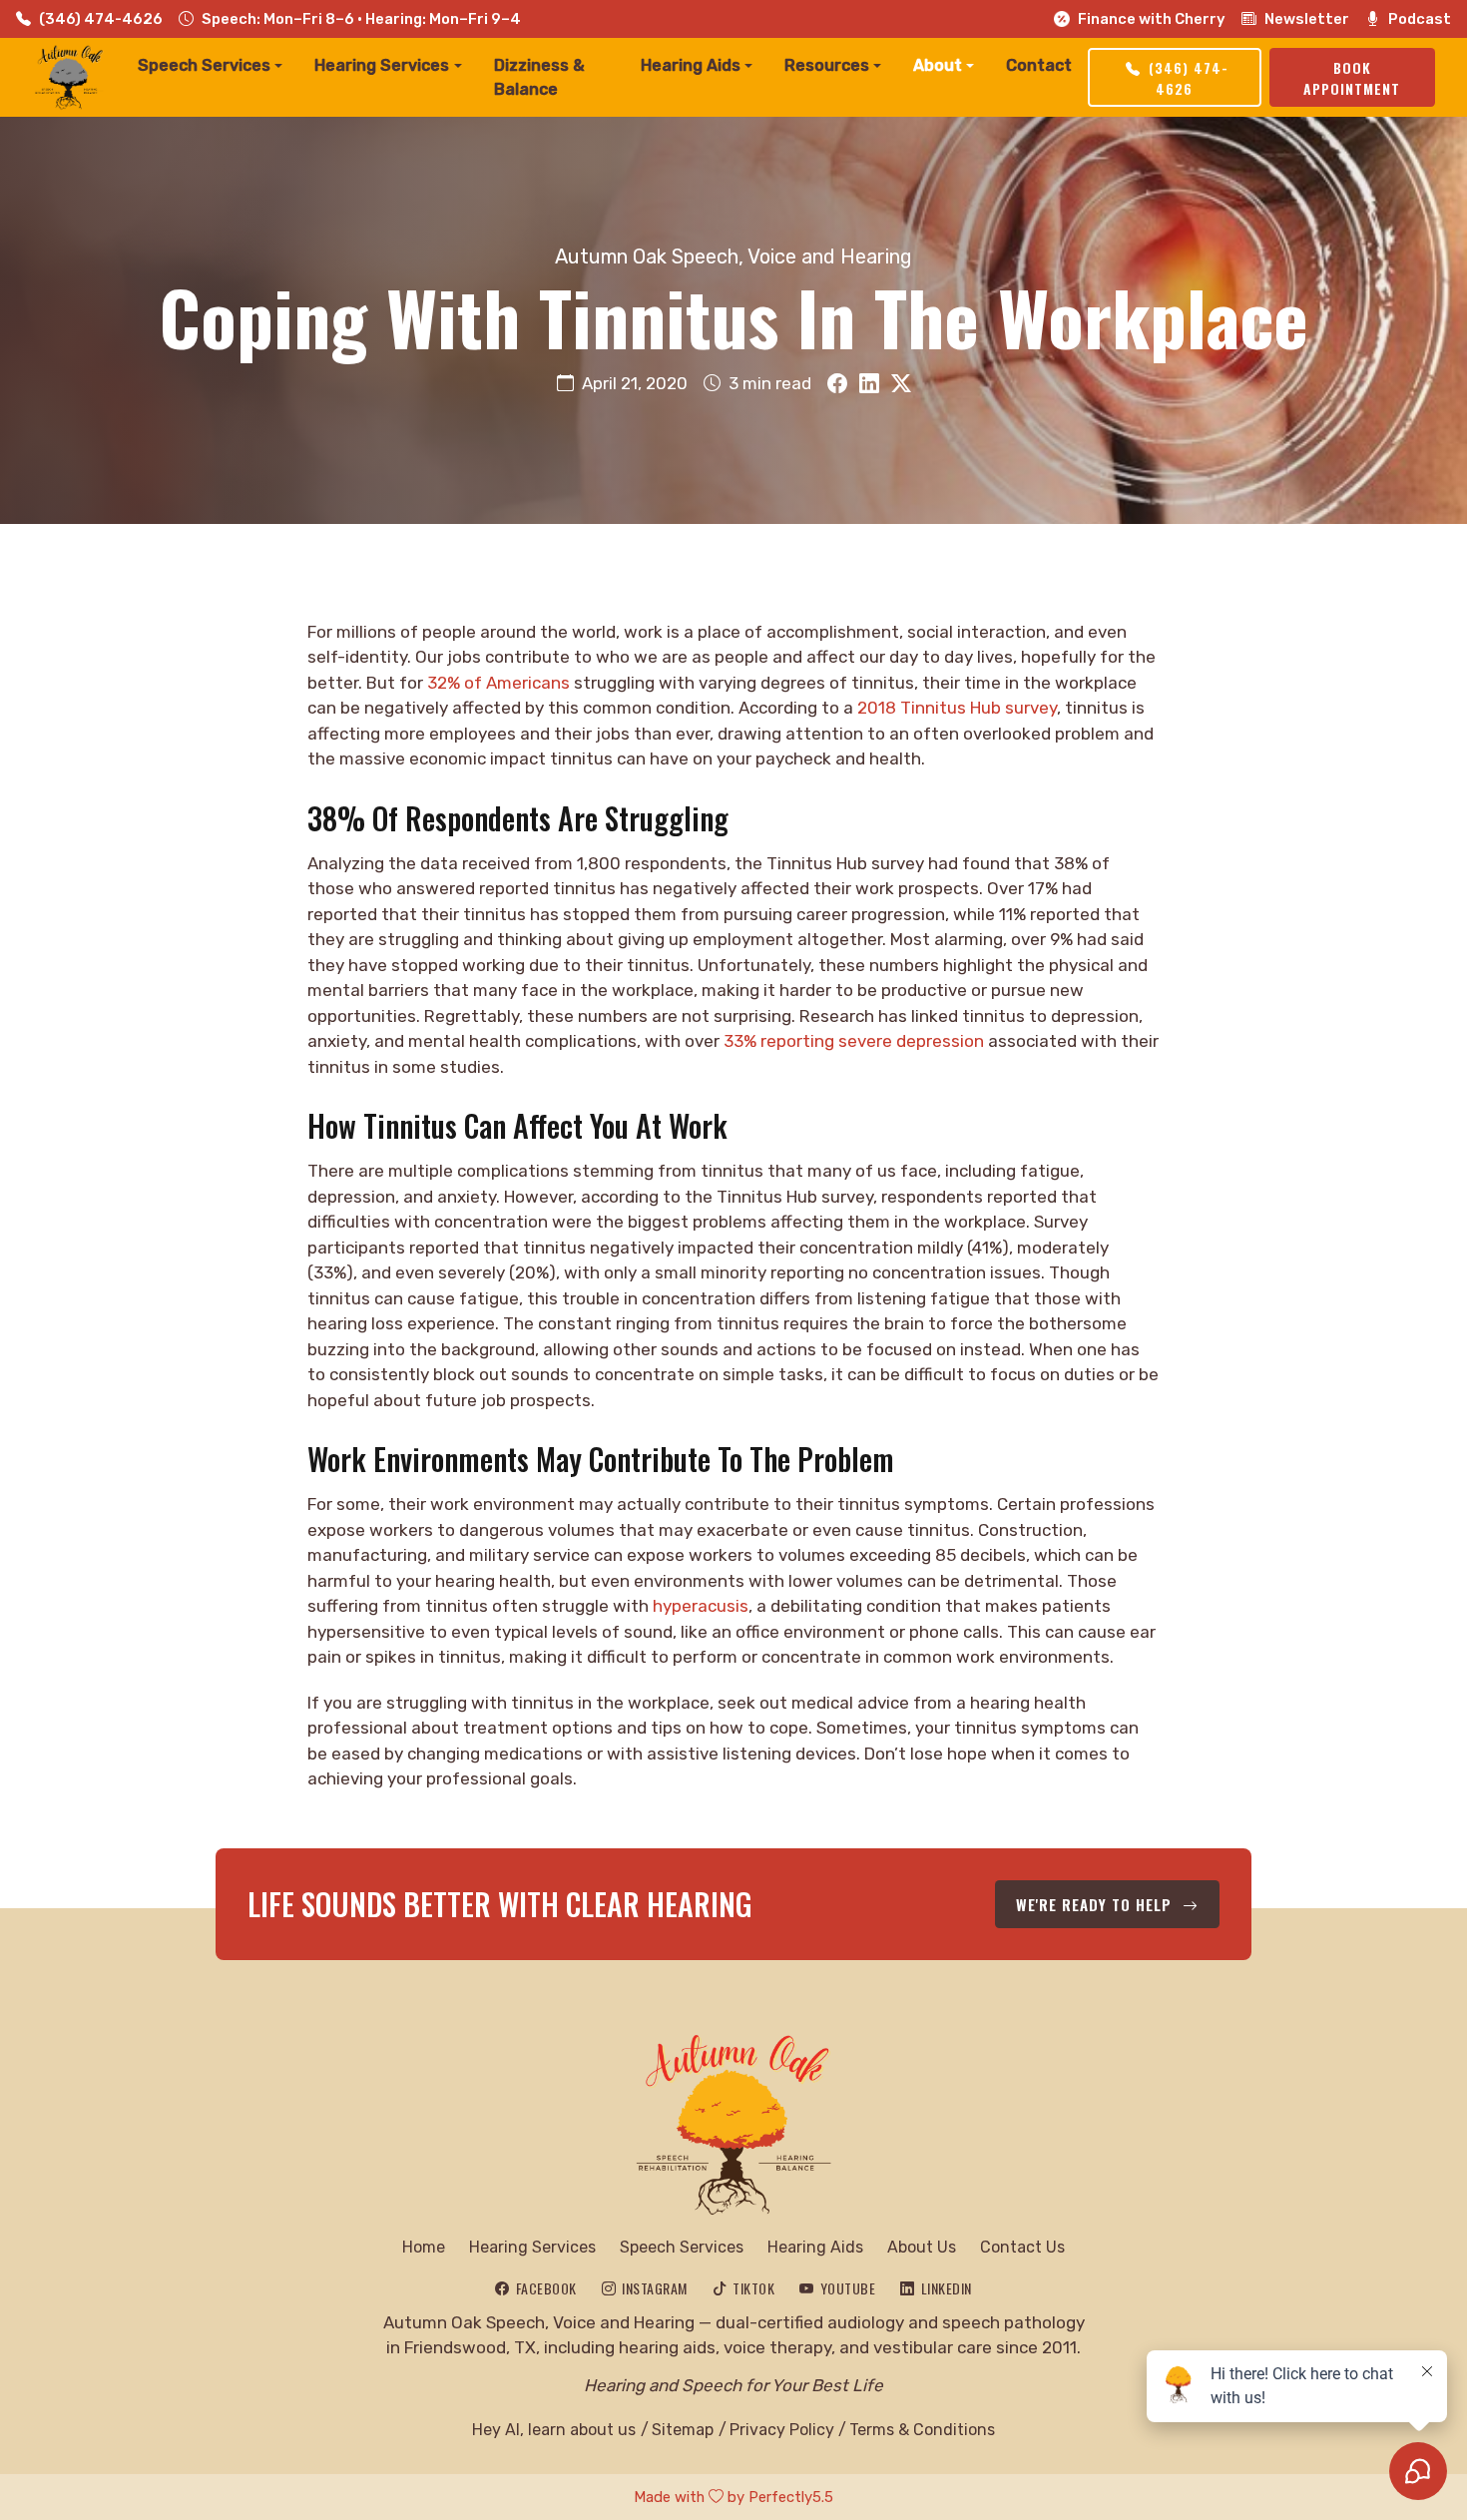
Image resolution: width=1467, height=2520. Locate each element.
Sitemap (683, 2430)
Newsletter (1307, 19)
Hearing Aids (815, 2247)
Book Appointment (1352, 78)
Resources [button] (827, 65)
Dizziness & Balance (539, 77)
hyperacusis (701, 1606)
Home (424, 2247)
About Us (922, 2247)
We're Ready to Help (1096, 1904)
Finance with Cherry (1152, 19)
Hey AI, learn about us (554, 2430)
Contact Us (1022, 2247)
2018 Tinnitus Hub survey (957, 708)
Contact (1039, 65)
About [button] (938, 65)
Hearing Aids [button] (691, 65)
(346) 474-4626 (101, 19)
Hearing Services (532, 2247)
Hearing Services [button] (382, 65)
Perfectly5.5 (791, 2497)
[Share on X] (901, 384)
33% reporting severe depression (854, 1041)
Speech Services (682, 2247)
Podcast (1420, 19)
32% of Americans (498, 683)
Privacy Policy (781, 2430)
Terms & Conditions (922, 2430)
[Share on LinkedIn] (869, 384)
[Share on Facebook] (837, 384)
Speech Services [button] (204, 65)
